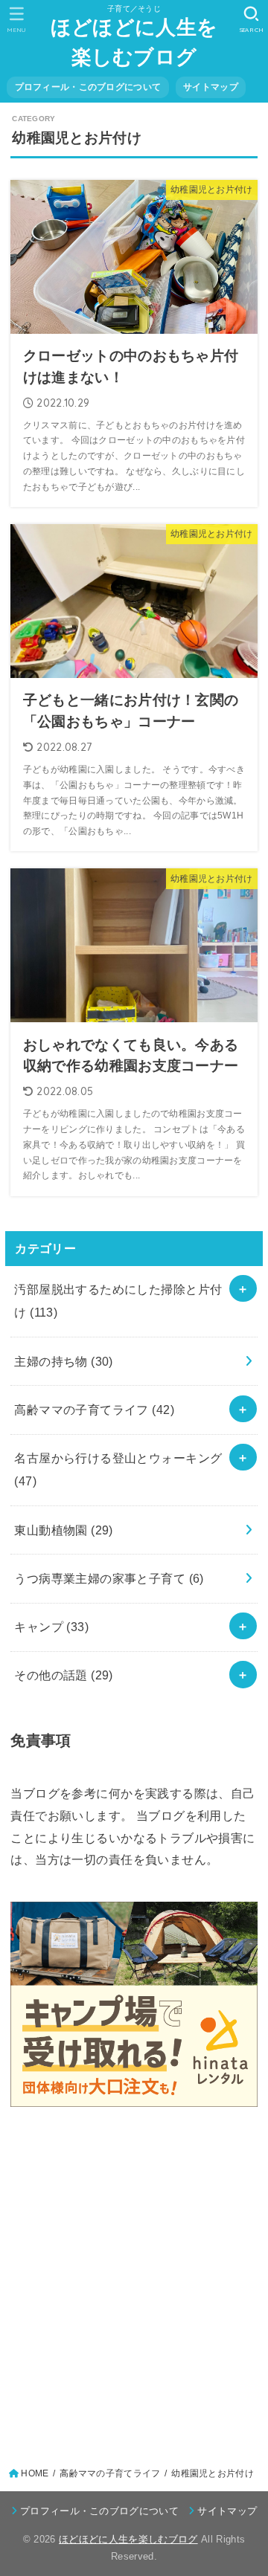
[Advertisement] (134, 2282)
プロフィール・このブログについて (88, 87)
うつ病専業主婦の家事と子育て (109, 1578)
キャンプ (51, 1627)
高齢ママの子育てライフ (94, 1410)
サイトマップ (211, 87)
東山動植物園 (64, 1530)
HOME (35, 2473)
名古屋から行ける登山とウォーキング (118, 1469)
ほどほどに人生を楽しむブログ (134, 42)
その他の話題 (64, 1675)
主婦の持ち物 (64, 1361)
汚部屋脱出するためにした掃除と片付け (118, 1301)
